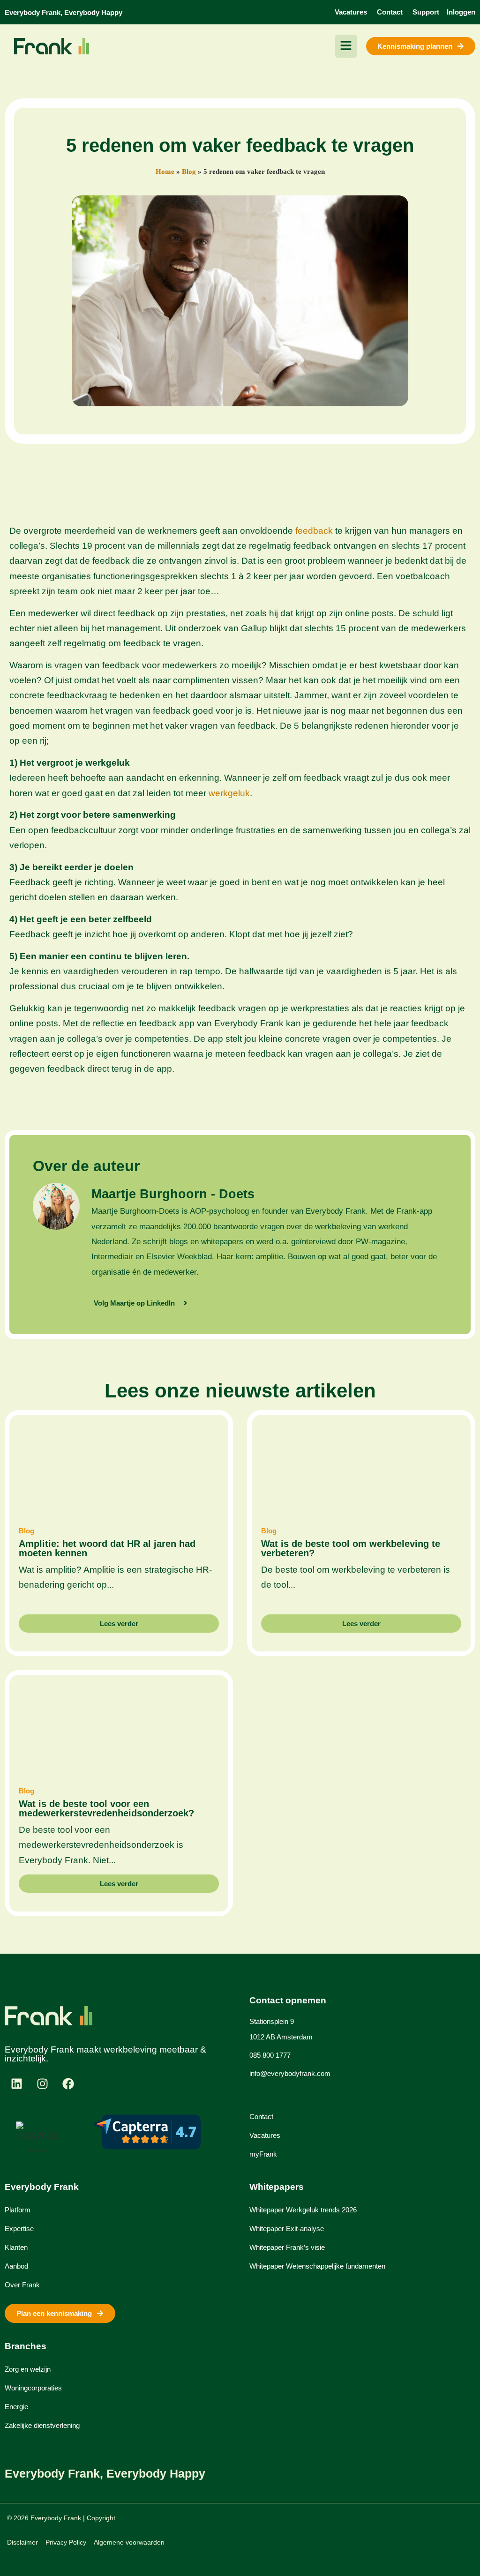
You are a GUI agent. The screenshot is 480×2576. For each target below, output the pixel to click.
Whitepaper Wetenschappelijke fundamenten (317, 2266)
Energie (16, 2407)
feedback (314, 531)
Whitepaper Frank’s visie (287, 2247)
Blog (189, 172)
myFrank (263, 2154)
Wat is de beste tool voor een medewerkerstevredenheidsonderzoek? (106, 1808)
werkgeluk (229, 793)
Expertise (19, 2229)
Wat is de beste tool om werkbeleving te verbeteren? (351, 1548)
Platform (18, 2210)
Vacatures (265, 2135)
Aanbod (16, 2266)
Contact (261, 2117)
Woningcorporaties (33, 2388)
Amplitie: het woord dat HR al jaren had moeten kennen (107, 1548)
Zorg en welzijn (28, 2369)
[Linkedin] (16, 2084)
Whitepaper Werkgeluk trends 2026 (303, 2210)
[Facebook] (68, 2084)
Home (165, 172)
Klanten (16, 2247)
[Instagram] (42, 2084)
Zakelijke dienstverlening (42, 2425)
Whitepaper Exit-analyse (287, 2229)
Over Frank (22, 2285)
